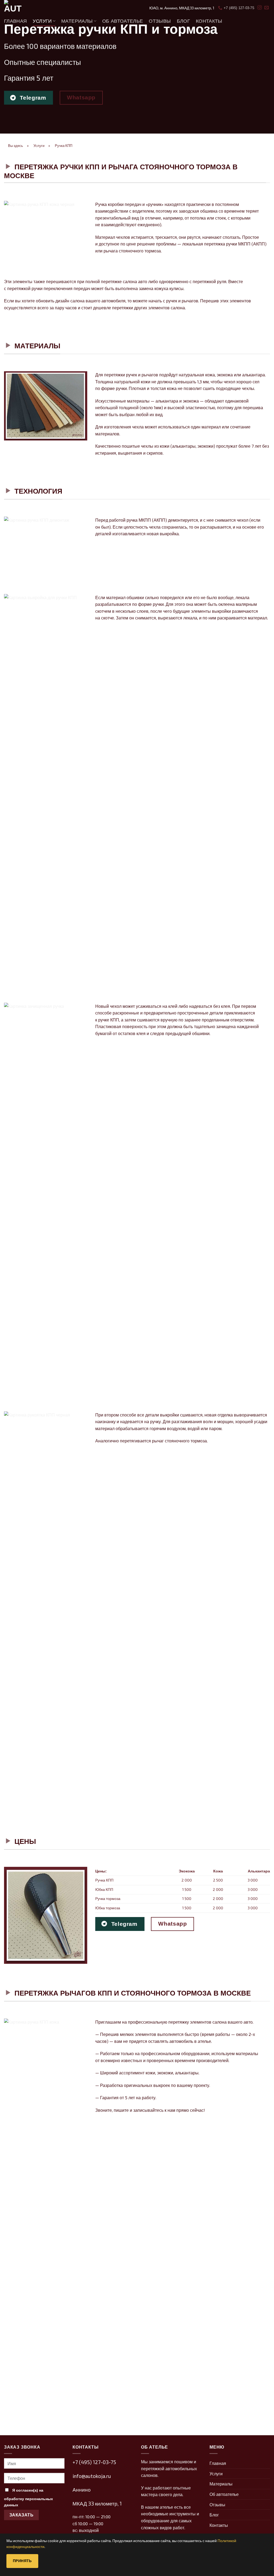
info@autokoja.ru (92, 2476)
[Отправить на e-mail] (267, 8)
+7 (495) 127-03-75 (94, 2462)
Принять (22, 2561)
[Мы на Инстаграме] (260, 8)
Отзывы (160, 21)
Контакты (209, 21)
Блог (183, 21)
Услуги (42, 21)
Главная (15, 21)
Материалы (77, 21)
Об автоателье (123, 21)
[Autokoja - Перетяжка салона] (31, 8)
